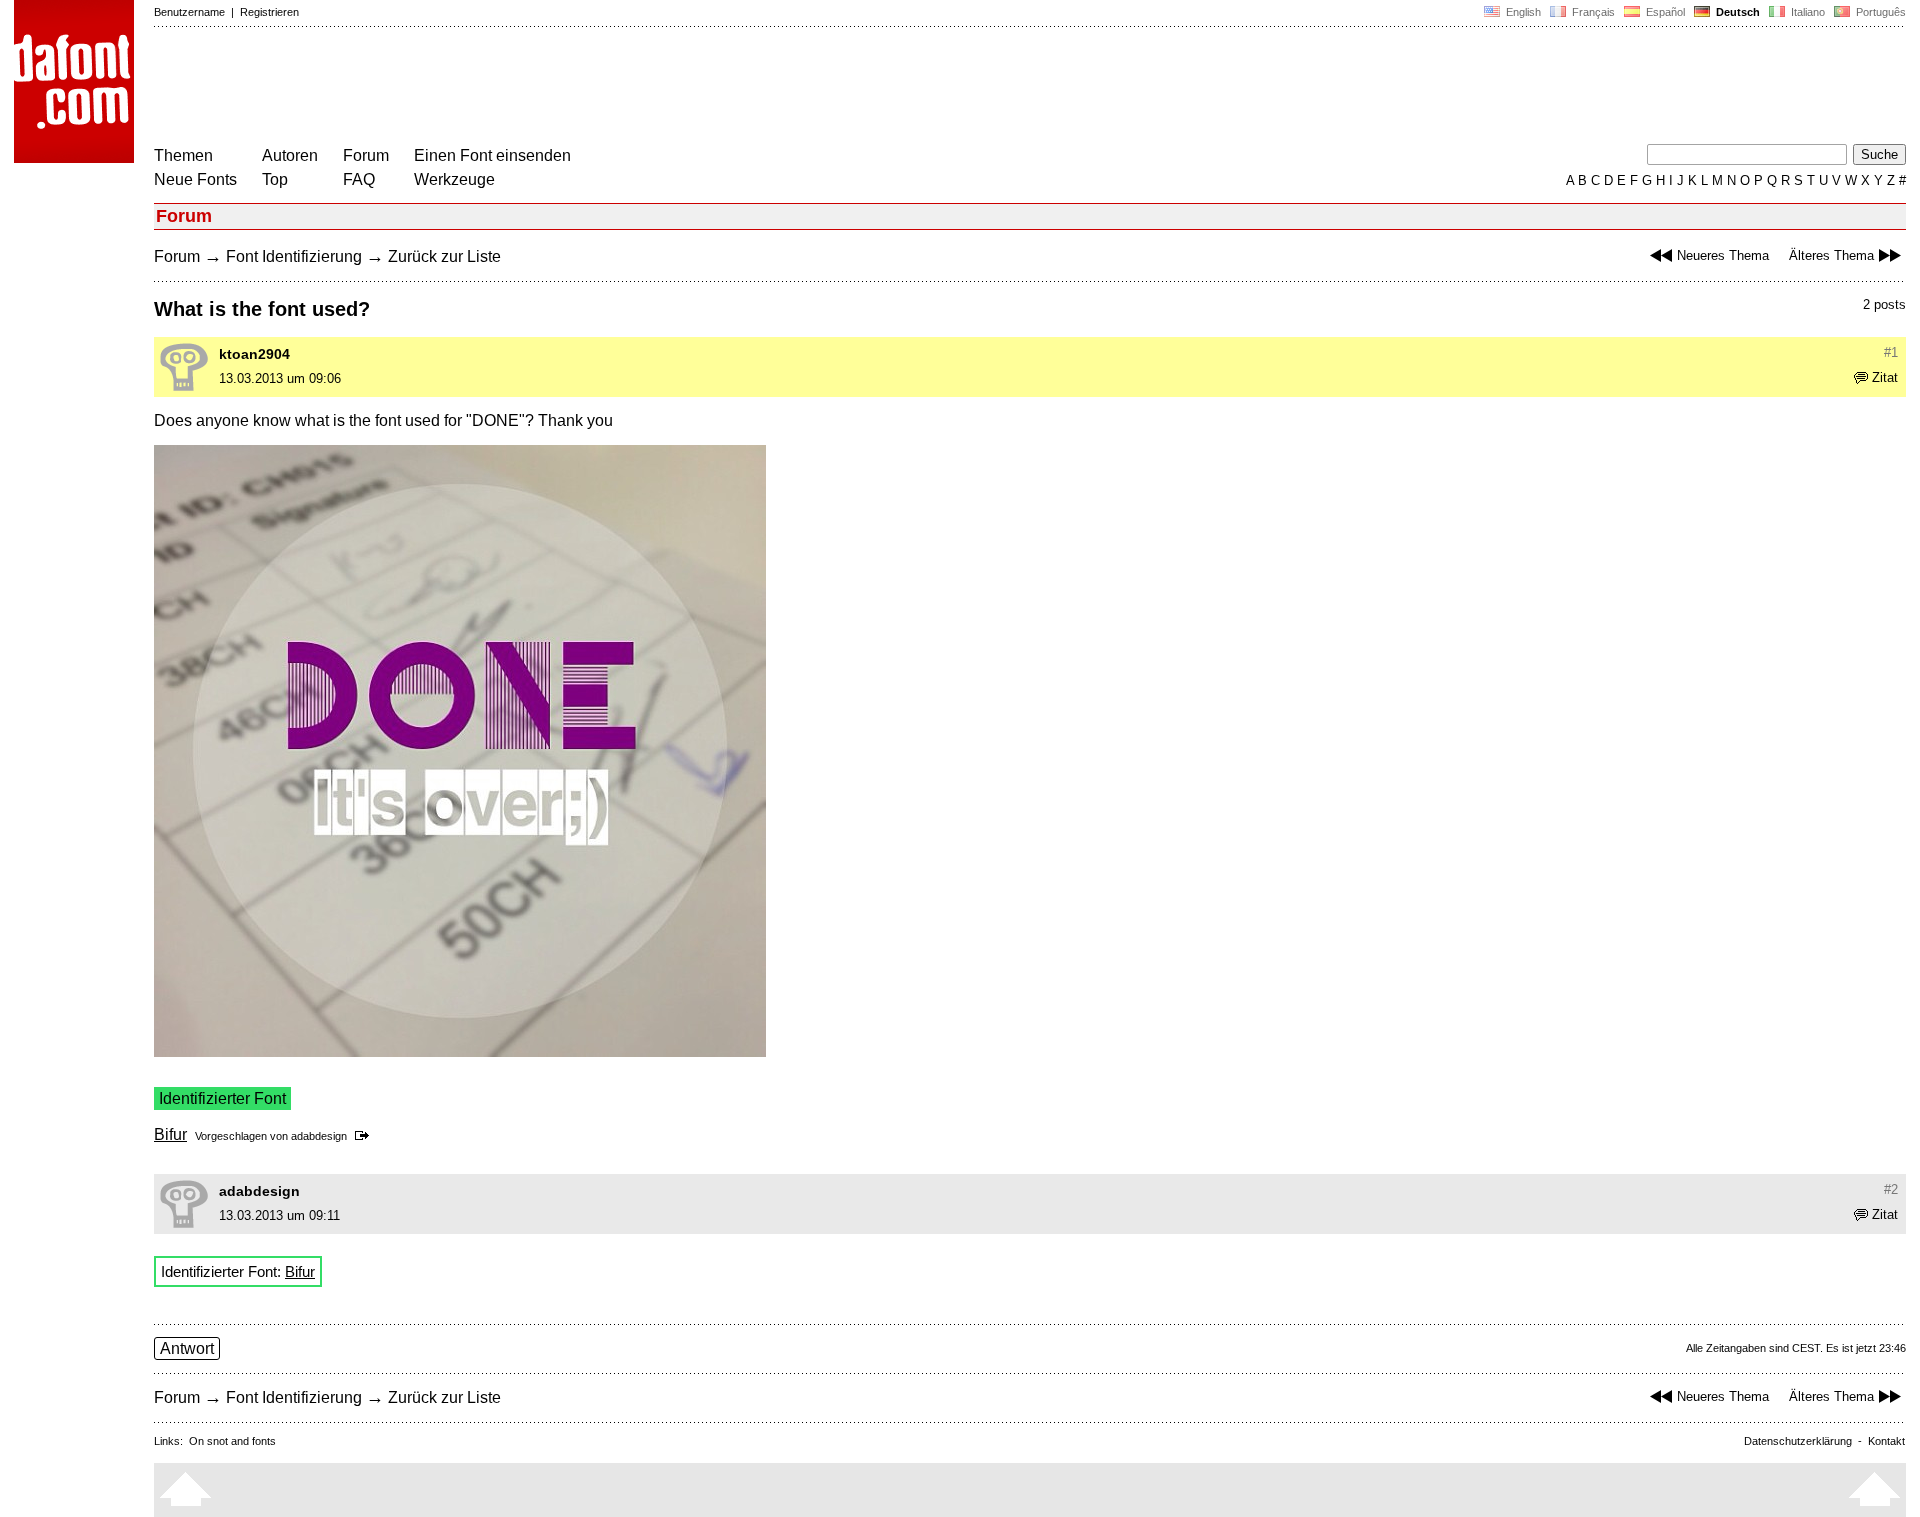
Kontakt (1886, 1441)
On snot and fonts (232, 1441)
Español (1664, 12)
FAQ (359, 179)
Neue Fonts (195, 179)
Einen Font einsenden (492, 155)
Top (275, 179)
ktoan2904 (254, 354)
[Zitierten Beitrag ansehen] (365, 1136)
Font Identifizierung (294, 256)
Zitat (1885, 377)
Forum (366, 155)
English (1522, 12)
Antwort (187, 1348)
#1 (1891, 352)
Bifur (170, 1134)
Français (1592, 12)
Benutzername (189, 12)
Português (1878, 12)
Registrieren (269, 12)
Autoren (290, 155)
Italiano (1806, 12)
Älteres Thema (1831, 255)
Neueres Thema (1723, 255)
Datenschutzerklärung (1798, 1441)
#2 (1891, 1189)
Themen (183, 155)
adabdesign (319, 1136)
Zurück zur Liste (444, 256)
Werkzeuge (454, 179)
